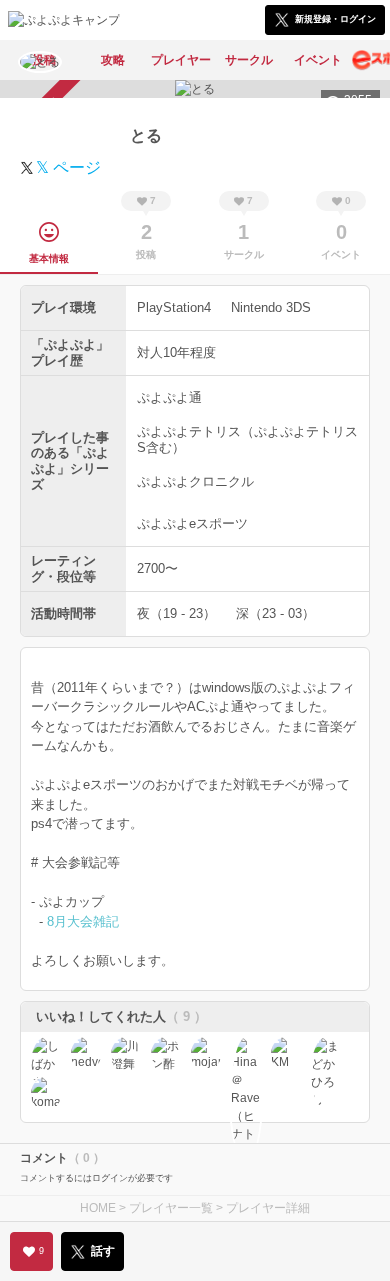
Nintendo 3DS (271, 307)
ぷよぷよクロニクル (195, 481)
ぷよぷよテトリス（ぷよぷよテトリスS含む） (247, 439)
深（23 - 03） (275, 613)
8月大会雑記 (83, 921)
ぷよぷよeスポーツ (192, 523)
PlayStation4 (174, 307)
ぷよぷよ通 (169, 397)
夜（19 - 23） (176, 613)
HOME (98, 1208)
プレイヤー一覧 (171, 1208)
